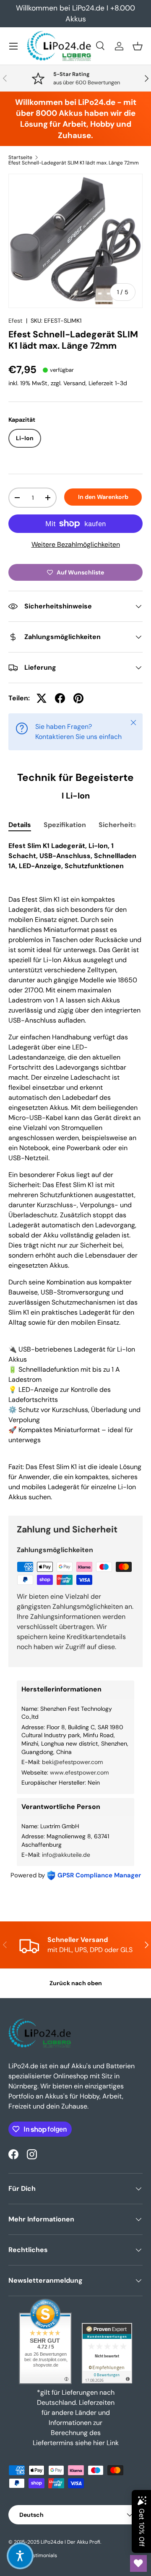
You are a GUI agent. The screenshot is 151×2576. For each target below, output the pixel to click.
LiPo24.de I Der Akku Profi (70, 2542)
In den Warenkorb (103, 497)
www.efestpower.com (79, 1772)
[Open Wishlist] (138, 2563)
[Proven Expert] (107, 2353)
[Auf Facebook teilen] (60, 698)
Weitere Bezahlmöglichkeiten (76, 544)
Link (113, 2443)
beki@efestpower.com (72, 1762)
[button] (138, 46)
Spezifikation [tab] (65, 825)
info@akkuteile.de (66, 1855)
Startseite (20, 157)
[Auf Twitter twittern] (42, 698)
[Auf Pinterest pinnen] (78, 698)
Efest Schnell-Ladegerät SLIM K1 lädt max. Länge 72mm (74, 163)
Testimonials (42, 2555)
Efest (16, 321)
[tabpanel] (75, 1172)
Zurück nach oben (76, 1983)
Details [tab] (20, 825)
